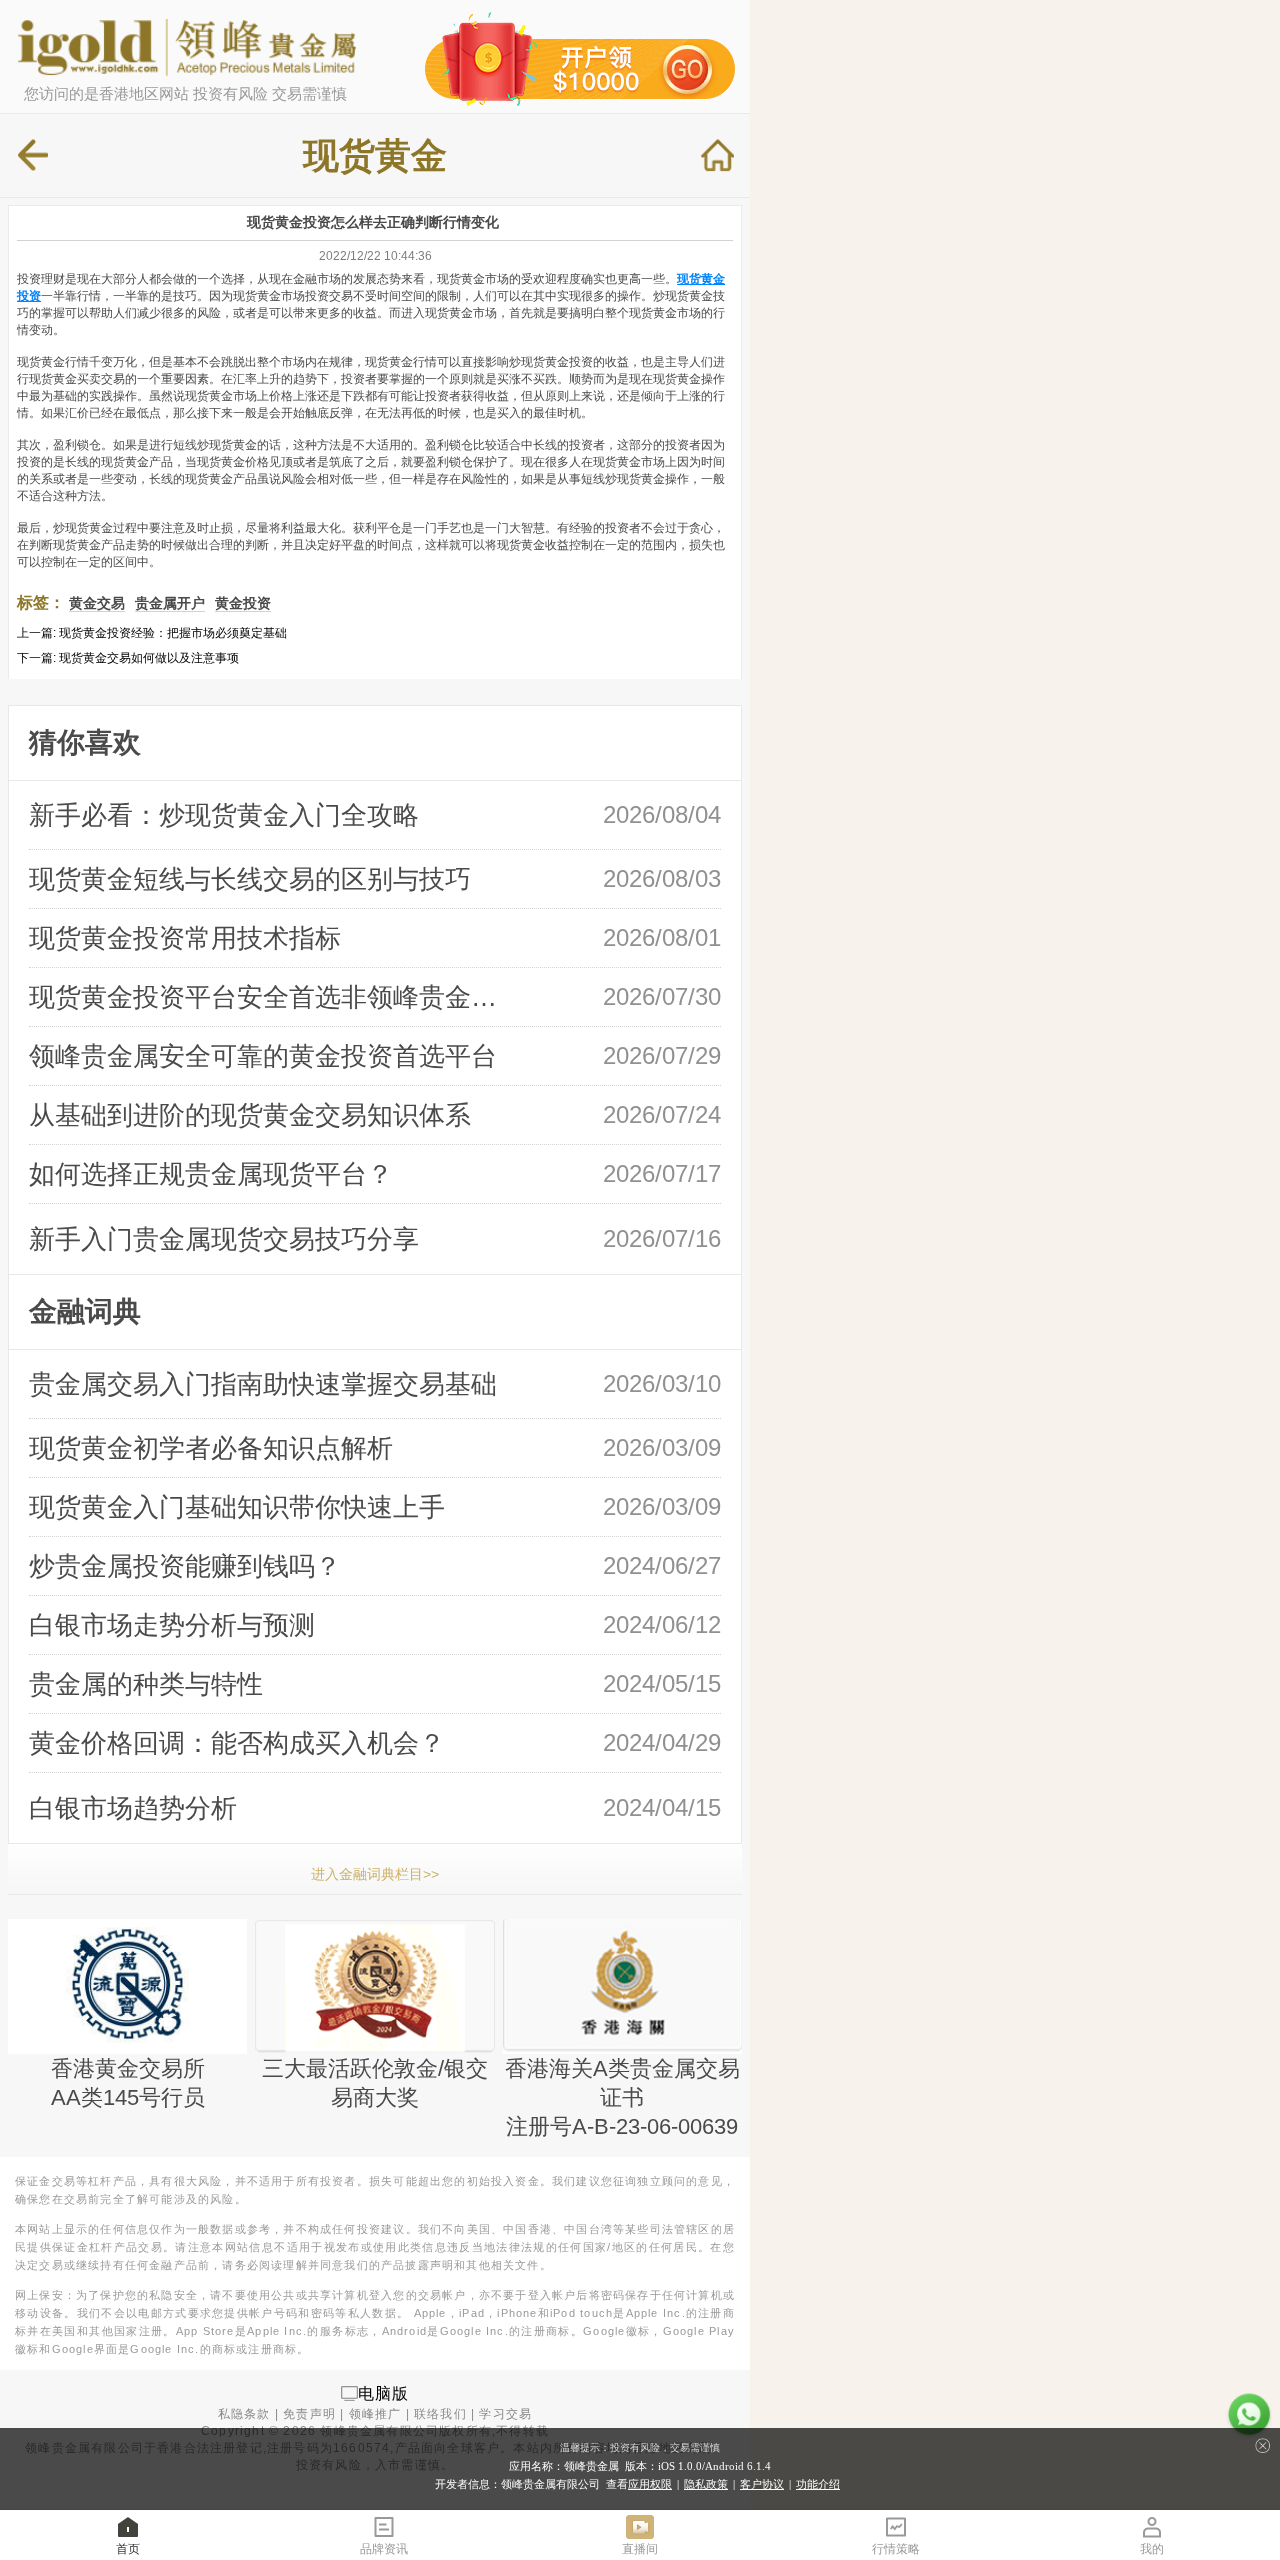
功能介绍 (818, 2484)
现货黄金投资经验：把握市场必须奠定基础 (173, 633)
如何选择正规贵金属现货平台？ (211, 1174)
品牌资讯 (384, 2549)
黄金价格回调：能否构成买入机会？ (237, 1743)
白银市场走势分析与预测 (172, 1625)
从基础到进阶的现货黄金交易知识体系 (250, 1115)
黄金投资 (243, 603)
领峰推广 (375, 2414)
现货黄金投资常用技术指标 (185, 938)
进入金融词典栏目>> (375, 1874)
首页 (128, 2549)
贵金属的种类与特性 (146, 1684)
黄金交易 (97, 603)
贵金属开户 (170, 603)
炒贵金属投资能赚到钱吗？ (185, 1566)
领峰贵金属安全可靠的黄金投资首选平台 (263, 1056)
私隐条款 (244, 2414)
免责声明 (309, 2414)
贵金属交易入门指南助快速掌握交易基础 (263, 1384)
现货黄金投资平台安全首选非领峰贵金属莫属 (271, 997)
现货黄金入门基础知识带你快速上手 (237, 1507)
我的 (1152, 2549)
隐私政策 (706, 2484)
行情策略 (896, 2549)
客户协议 (762, 2484)
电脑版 (384, 2392)
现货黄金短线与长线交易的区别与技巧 (250, 879)
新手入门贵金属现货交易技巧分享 (224, 1239)
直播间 (640, 2549)
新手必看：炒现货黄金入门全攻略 (224, 815)
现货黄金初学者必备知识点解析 (211, 1448)
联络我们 (440, 2414)
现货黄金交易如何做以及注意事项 (149, 658)
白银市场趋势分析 (133, 1808)
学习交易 (505, 2414)
